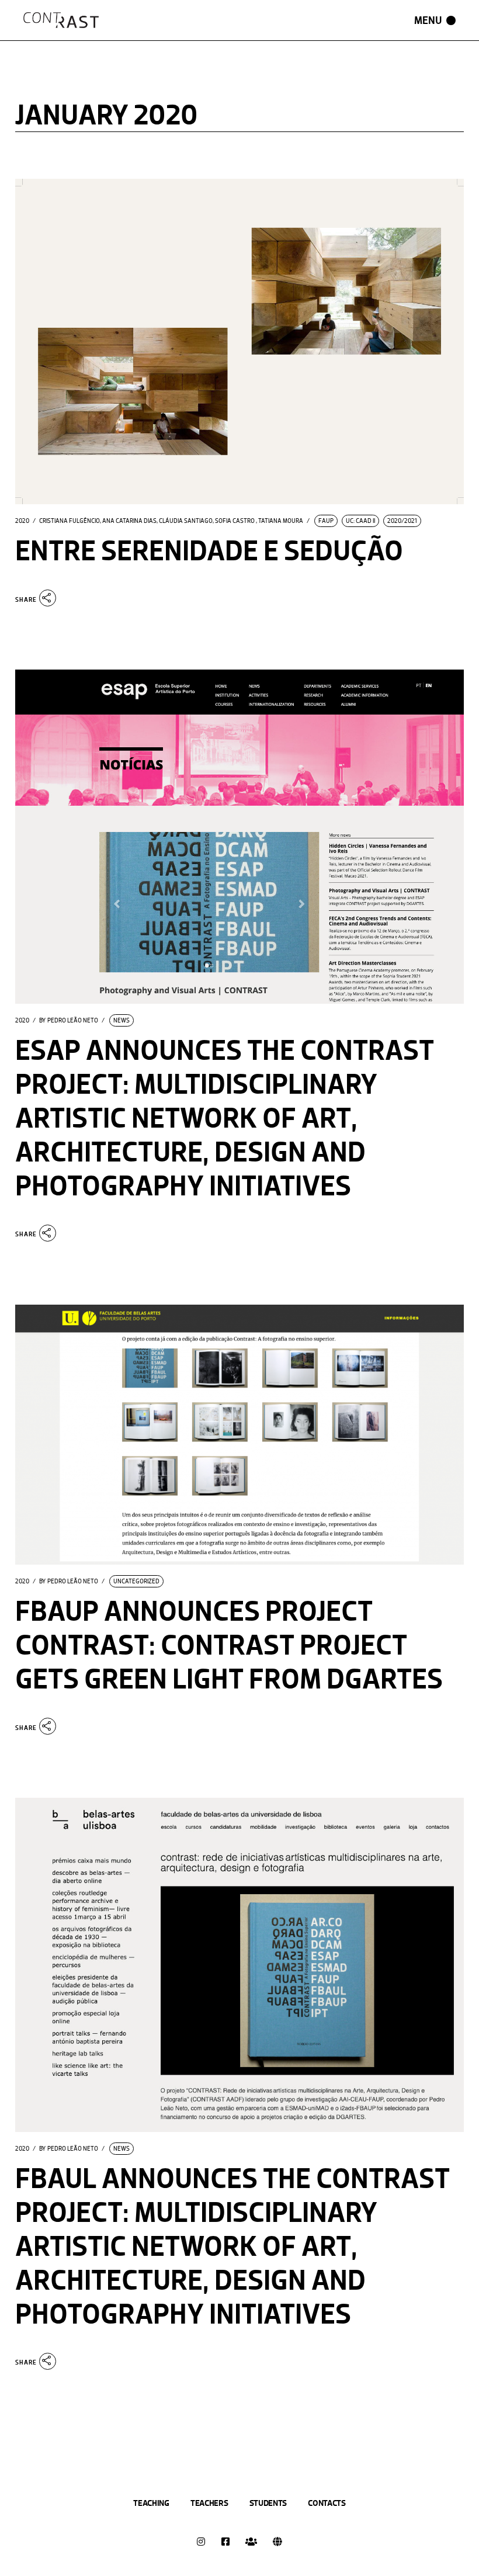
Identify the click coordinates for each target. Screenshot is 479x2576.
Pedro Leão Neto (69, 1021)
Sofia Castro (235, 521)
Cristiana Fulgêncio (70, 521)
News (122, 1020)
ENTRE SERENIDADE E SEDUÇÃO (209, 551)
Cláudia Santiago (186, 521)
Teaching (151, 2503)
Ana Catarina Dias (129, 521)
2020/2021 (402, 521)
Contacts (327, 2503)
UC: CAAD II (360, 521)
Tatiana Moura (281, 521)
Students (268, 2503)
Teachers (209, 2503)
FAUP (326, 521)
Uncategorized (136, 1581)
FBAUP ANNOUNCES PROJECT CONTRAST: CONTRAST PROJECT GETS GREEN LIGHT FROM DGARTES (229, 1645)
